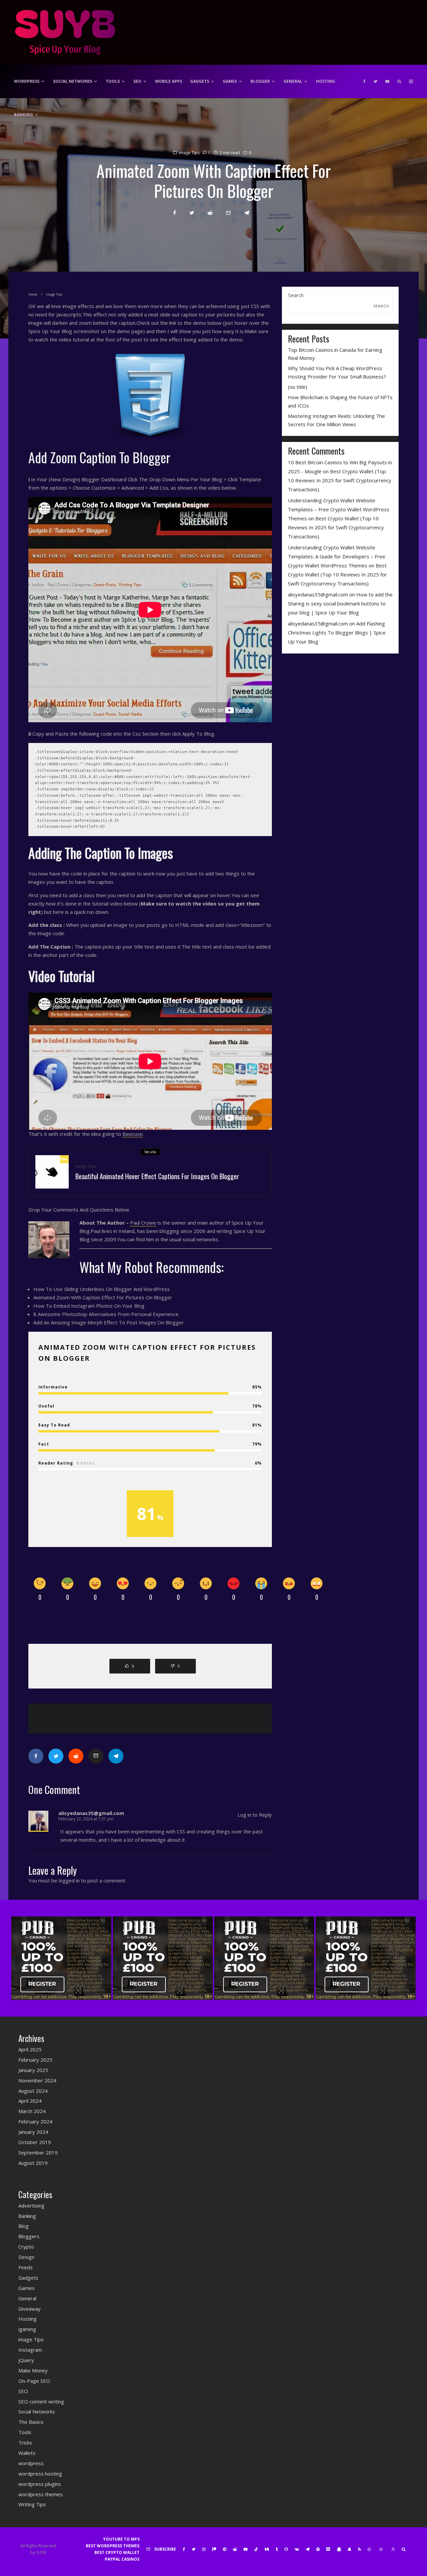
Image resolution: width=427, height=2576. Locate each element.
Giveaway (30, 2309)
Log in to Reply (255, 1815)
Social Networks (73, 81)
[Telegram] (308, 2549)
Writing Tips (32, 2504)
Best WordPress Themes (113, 2546)
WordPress (27, 81)
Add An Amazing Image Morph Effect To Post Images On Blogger (109, 1322)
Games (230, 81)
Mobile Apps (169, 81)
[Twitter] (375, 81)
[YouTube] (387, 81)
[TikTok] (256, 2549)
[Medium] (267, 2549)
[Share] (175, 213)
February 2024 (35, 2121)
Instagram (30, 2350)
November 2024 (37, 2080)
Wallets (27, 2453)
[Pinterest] (225, 2549)
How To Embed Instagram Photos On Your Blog (89, 1306)
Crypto (26, 2247)
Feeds (26, 2267)
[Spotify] (318, 2549)
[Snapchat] (349, 2549)
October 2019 (35, 2142)
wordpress (31, 2463)
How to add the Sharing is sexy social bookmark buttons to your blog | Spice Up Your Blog (340, 603)
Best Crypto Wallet (117, 2552)
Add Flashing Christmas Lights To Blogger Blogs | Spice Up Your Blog (337, 632)
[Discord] (328, 2549)
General (293, 81)
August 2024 (33, 2091)
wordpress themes (41, 2494)
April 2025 (30, 2049)
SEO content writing (41, 2401)
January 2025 (33, 2070)
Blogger (260, 81)
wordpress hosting (40, 2474)
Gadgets (200, 81)
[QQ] (339, 2549)
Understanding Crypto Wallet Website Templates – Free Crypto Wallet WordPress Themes (339, 509)
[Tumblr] (277, 2549)
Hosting (325, 81)
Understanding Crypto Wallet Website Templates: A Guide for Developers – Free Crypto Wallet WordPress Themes (337, 556)
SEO (137, 81)
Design (26, 2257)
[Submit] (210, 213)
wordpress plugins (40, 2484)
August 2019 (33, 2163)
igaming (27, 2329)
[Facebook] (364, 81)
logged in (69, 1880)
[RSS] (359, 2549)
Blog (24, 2226)
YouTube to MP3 (121, 2539)
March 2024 (32, 2111)
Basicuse (133, 1134)
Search (296, 295)
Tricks (25, 2442)
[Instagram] (204, 2549)
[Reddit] (235, 2549)
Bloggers (29, 2236)
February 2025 (35, 2060)
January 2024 (33, 2132)
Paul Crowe (143, 1223)
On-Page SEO (34, 2381)
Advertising (31, 2206)
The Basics (31, 2422)
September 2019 (38, 2152)
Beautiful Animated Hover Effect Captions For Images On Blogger (157, 1176)
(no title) (298, 387)
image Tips (189, 153)
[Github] (286, 2549)
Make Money (33, 2370)
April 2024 (30, 2101)
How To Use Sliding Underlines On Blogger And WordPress (102, 1289)
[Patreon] (214, 2549)
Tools (113, 81)
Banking (24, 115)
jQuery (26, 2360)
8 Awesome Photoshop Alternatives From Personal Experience (106, 1314)
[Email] (228, 213)
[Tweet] (192, 213)
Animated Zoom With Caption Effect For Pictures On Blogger (103, 1297)
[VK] (297, 2549)
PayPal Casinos (122, 2559)
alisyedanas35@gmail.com (318, 594)
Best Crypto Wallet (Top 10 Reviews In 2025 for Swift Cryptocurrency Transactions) (340, 480)
